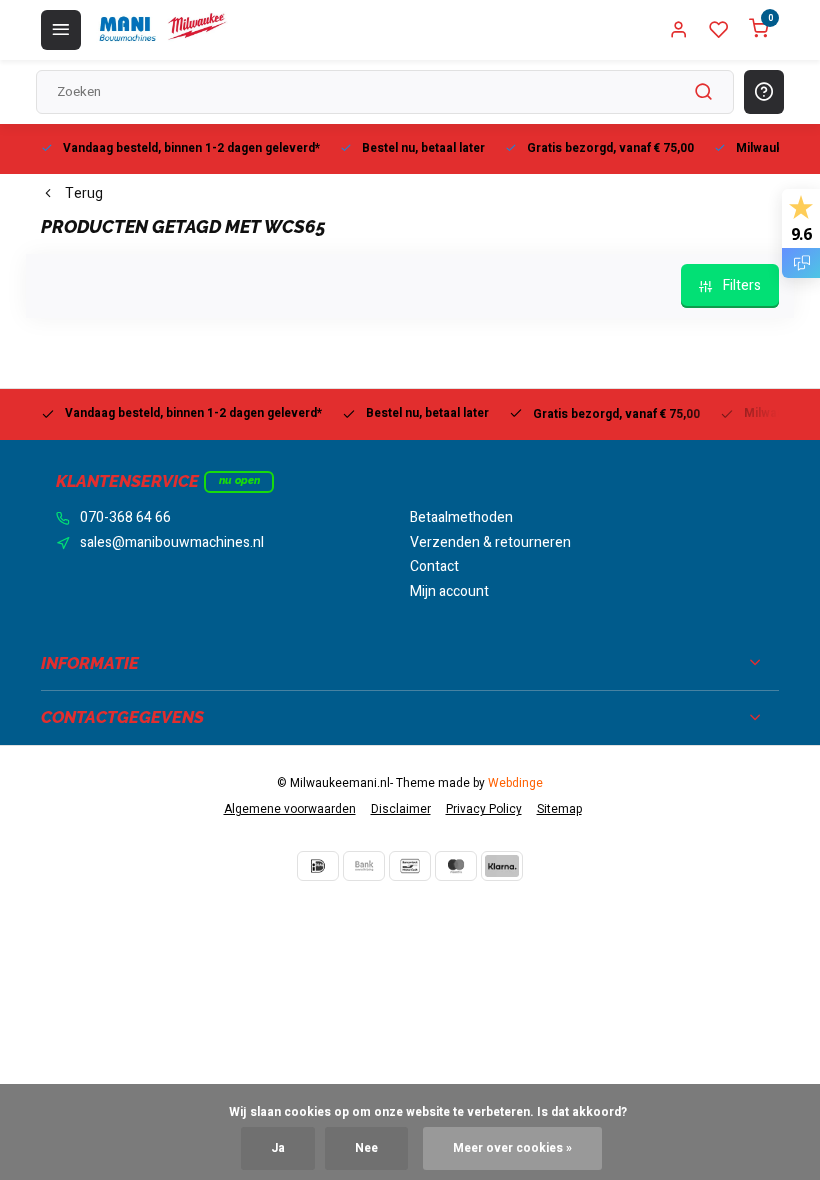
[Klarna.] (502, 866)
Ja (278, 1148)
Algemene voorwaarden (290, 809)
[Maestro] (456, 866)
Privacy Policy (484, 809)
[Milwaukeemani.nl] (162, 30)
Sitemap (559, 809)
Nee (366, 1148)
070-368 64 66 (125, 518)
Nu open (239, 480)
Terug (84, 194)
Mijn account (449, 592)
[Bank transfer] (364, 866)
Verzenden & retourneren (490, 543)
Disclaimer (401, 809)
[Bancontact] (410, 866)
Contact (434, 567)
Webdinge (515, 783)
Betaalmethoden (461, 518)
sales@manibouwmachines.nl (172, 543)
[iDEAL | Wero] (318, 866)
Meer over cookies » (512, 1148)
